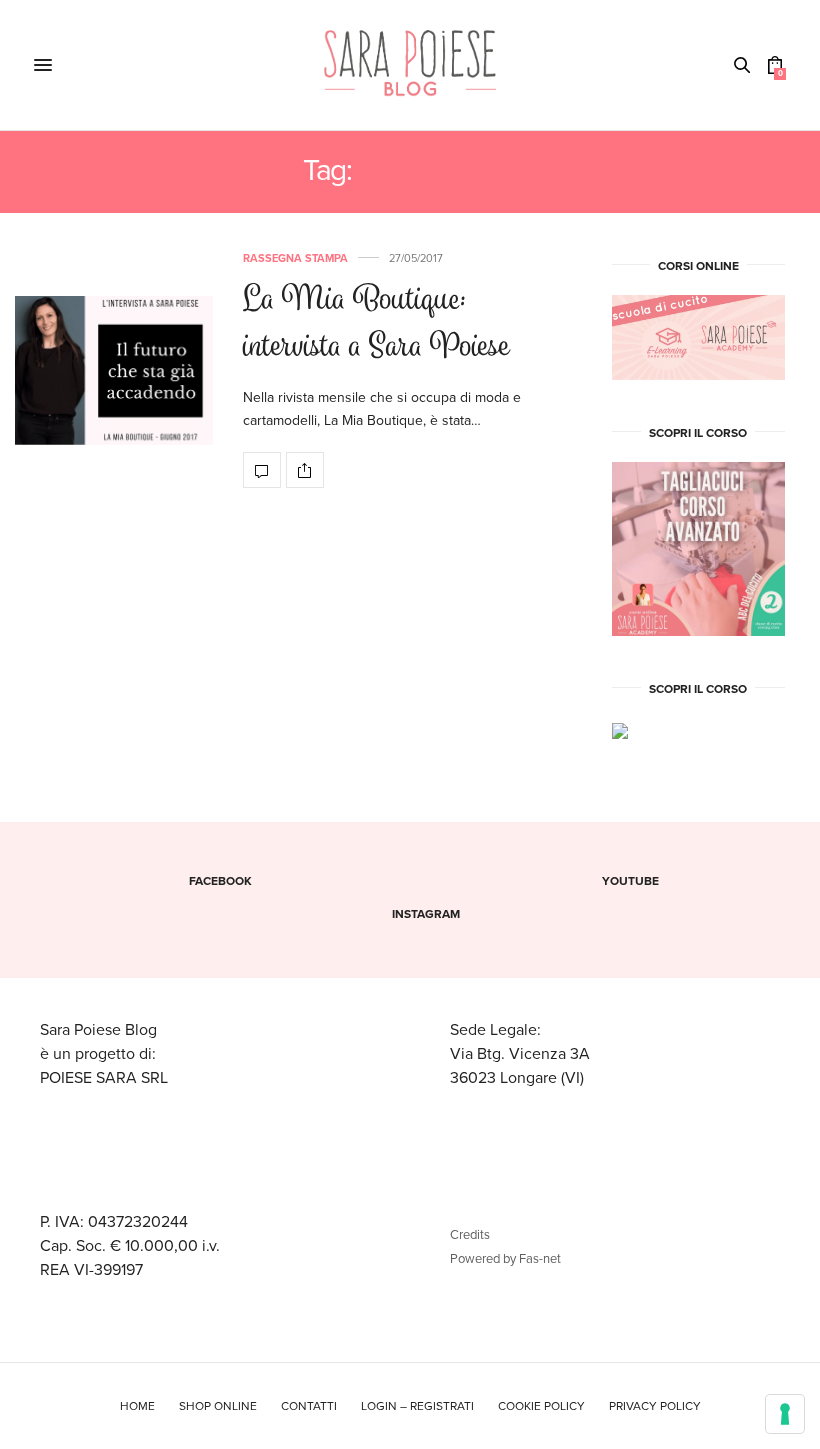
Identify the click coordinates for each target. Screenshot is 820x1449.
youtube (630, 881)
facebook (220, 881)
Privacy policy (655, 1406)
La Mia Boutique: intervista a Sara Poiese (376, 325)
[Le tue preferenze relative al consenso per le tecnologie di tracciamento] (785, 1414)
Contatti (309, 1406)
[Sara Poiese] (410, 65)
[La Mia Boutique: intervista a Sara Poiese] (114, 370)
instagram (426, 914)
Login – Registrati (417, 1406)
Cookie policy (541, 1406)
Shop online (218, 1406)
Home (137, 1406)
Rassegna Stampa (295, 258)
